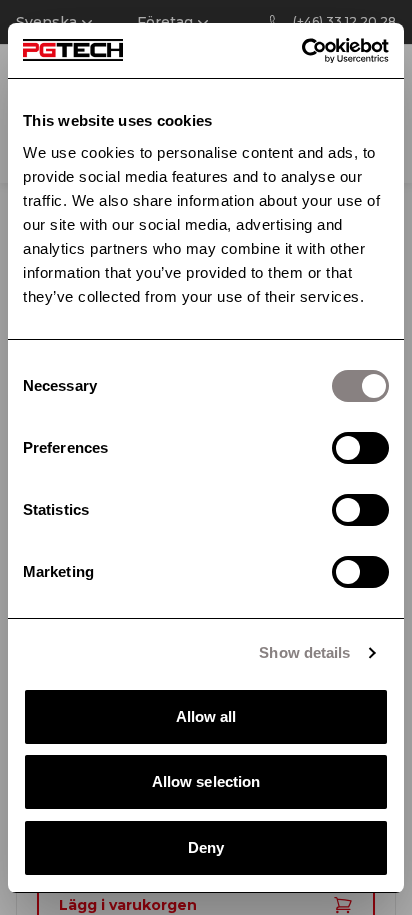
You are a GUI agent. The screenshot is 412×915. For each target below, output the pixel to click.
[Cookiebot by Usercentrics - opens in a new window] (301, 51)
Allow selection (206, 781)
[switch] (360, 448)
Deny (206, 847)
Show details (304, 652)
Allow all (206, 716)
